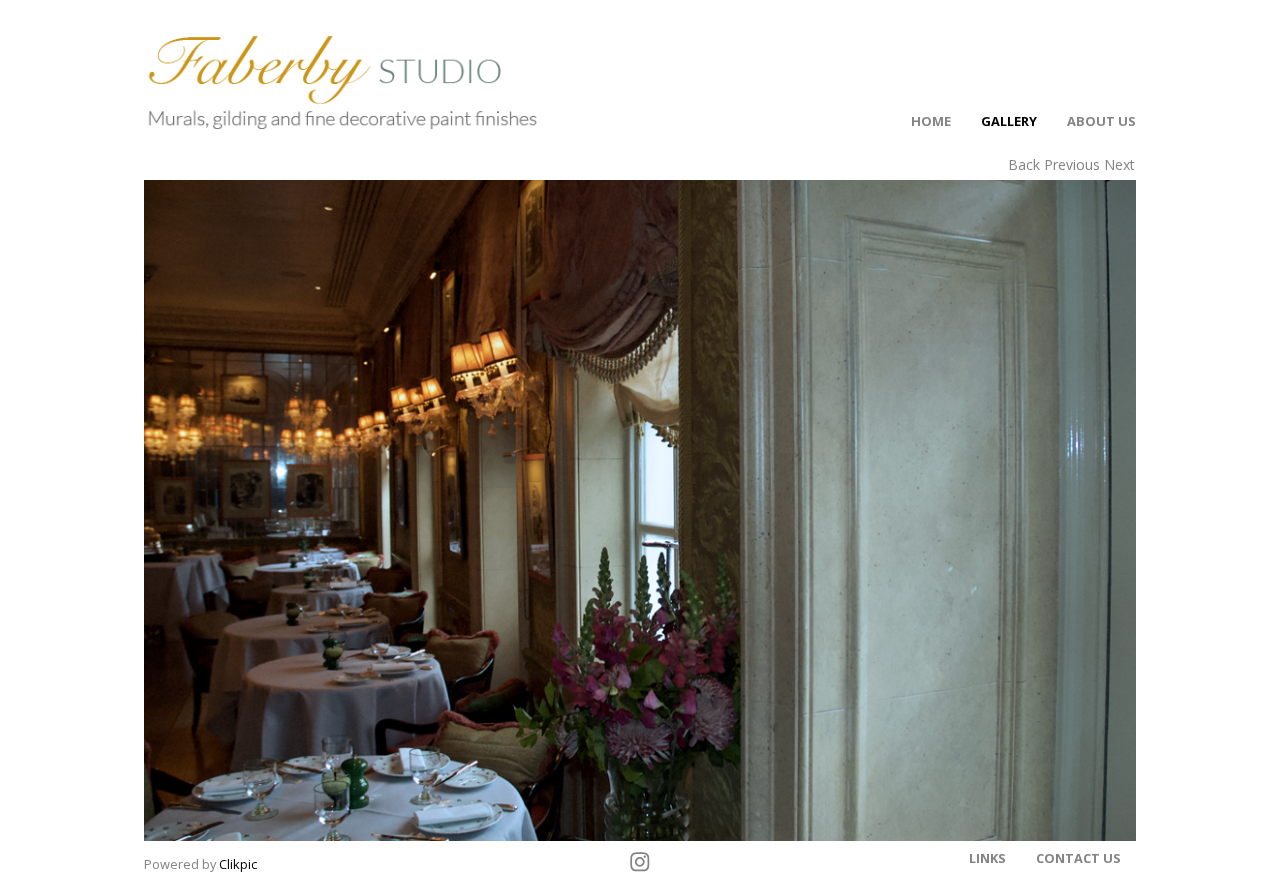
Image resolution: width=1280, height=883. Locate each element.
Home (931, 121)
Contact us (1078, 858)
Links (987, 858)
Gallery (1009, 121)
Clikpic (238, 864)
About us (1101, 121)
